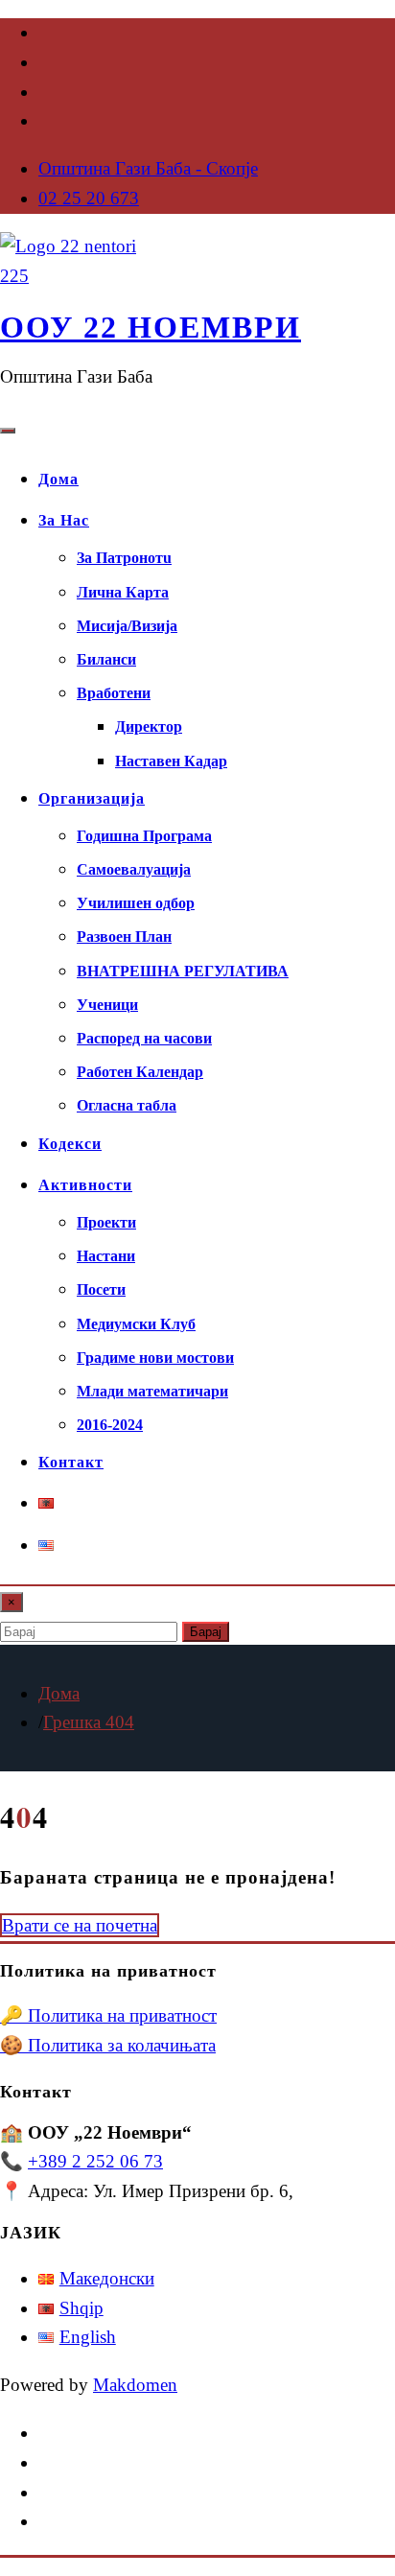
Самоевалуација (134, 869)
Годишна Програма (144, 836)
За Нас (64, 520)
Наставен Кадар (171, 761)
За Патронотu (124, 558)
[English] (46, 1546)
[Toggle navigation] (8, 431)
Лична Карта (123, 592)
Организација (92, 798)
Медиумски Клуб (136, 1324)
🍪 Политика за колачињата (108, 2045)
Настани (106, 1256)
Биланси (106, 659)
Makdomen (135, 2385)
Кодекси (70, 1144)
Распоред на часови (144, 1038)
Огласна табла (127, 1105)
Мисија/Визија (127, 626)
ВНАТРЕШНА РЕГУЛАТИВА (183, 971)
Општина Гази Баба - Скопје (148, 168)
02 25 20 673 (89, 198)
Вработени (114, 693)
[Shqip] (46, 1503)
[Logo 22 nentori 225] (72, 276)
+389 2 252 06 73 (95, 2161)
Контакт (71, 1462)
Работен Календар (140, 1072)
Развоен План (124, 937)
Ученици (107, 1005)
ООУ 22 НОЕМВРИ (151, 327)
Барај (206, 1632)
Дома (58, 479)
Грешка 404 (89, 1722)
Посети (101, 1289)
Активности (85, 1185)
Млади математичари (152, 1391)
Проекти (106, 1222)
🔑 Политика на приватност (108, 2015)
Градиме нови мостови (155, 1358)
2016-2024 (110, 1425)
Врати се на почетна (80, 1925)
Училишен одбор (136, 903)
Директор (149, 726)
